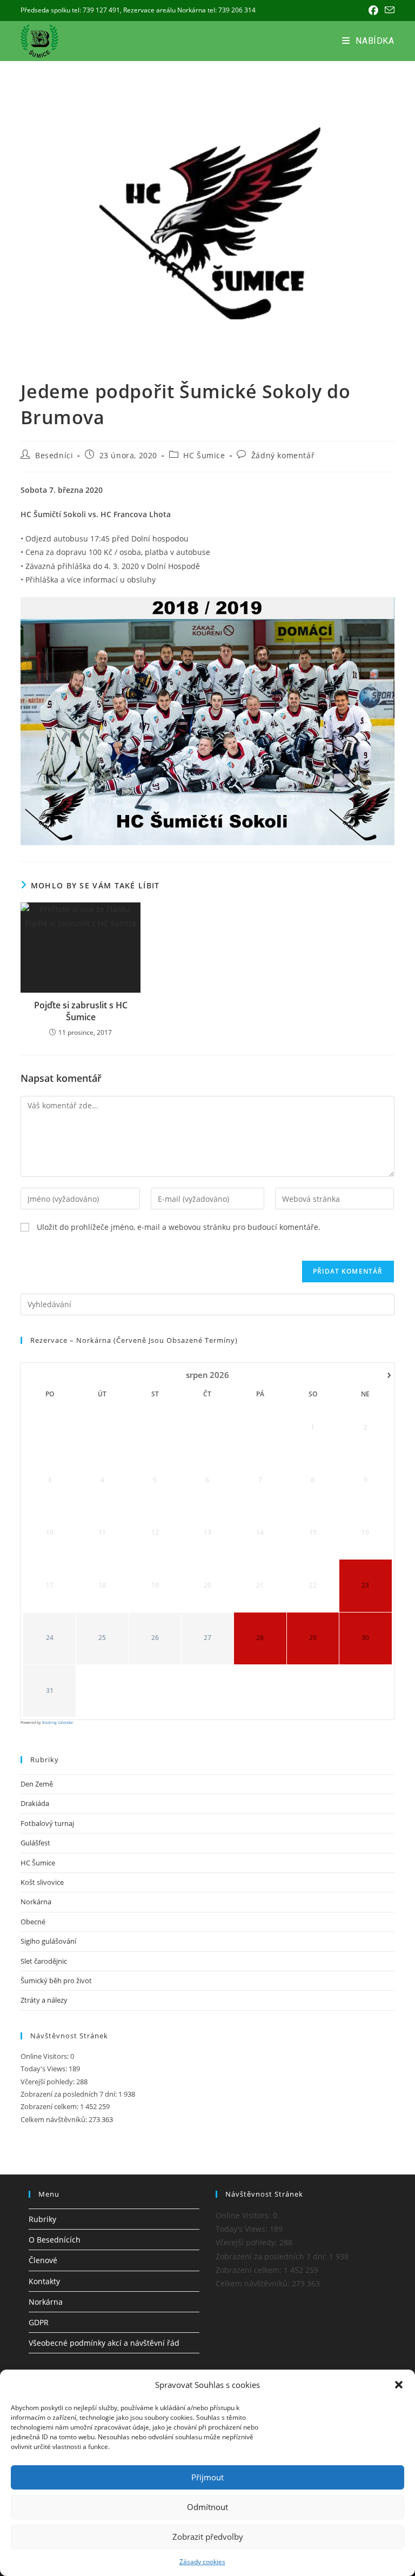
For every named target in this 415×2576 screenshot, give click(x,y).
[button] (399, 2385)
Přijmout (207, 2477)
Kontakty (44, 2281)
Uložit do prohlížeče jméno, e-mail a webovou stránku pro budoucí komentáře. (179, 1227)
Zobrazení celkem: (50, 2106)
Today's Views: (45, 2069)
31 (50, 1691)
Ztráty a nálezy (44, 2000)
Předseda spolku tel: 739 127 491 (70, 10)
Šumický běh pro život (56, 1980)
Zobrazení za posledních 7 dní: (69, 2094)
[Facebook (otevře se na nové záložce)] (373, 10)
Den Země (37, 1784)
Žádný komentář (283, 455)
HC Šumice (204, 455)
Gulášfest (35, 1843)
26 (155, 1638)
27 (207, 1638)
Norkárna (36, 1902)
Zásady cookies (202, 2562)
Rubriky (42, 2219)
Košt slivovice (42, 1882)
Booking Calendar (58, 1722)
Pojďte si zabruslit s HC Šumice (81, 1011)
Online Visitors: (45, 2056)
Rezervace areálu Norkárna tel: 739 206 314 (189, 10)
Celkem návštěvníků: (55, 2119)
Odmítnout (207, 2507)
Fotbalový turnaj (47, 1823)
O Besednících (55, 2240)
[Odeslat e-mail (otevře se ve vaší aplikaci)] (388, 10)
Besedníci (54, 455)
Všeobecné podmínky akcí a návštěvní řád (104, 2343)
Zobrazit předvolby (208, 2537)
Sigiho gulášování (48, 1941)
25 (102, 1638)
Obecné (33, 1922)
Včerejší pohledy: (48, 2082)
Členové (43, 2260)
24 (50, 1638)
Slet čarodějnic (44, 1961)
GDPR (39, 2322)
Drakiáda (35, 1803)
